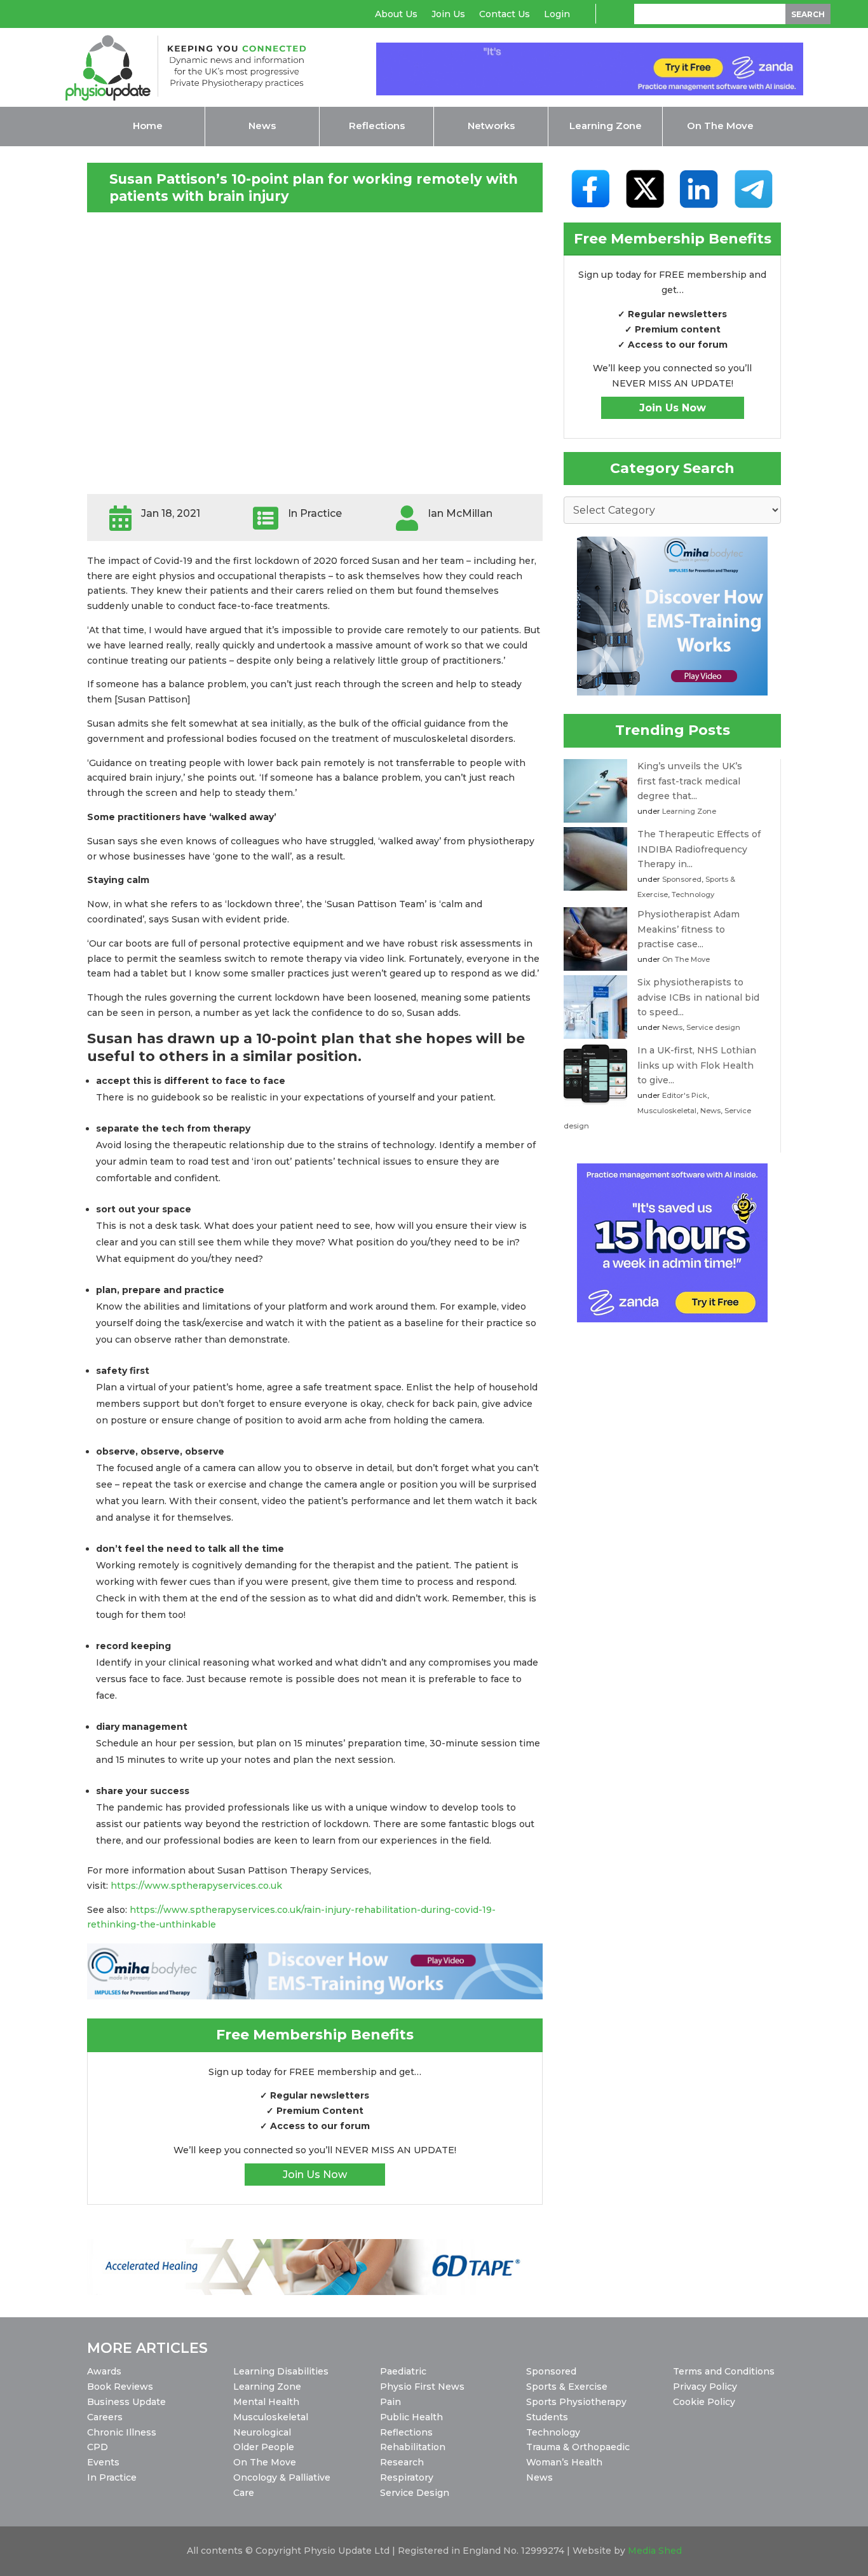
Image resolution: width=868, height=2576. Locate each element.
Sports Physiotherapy (576, 2402)
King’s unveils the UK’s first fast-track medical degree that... (690, 781)
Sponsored (682, 879)
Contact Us (505, 15)
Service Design (415, 2493)
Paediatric (403, 2371)
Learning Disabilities (281, 2371)
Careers (105, 2417)
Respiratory (407, 2477)
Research (402, 2462)
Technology (693, 894)
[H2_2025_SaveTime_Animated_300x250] (672, 1319)
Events (103, 2462)
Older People (264, 2447)
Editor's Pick (685, 1095)
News (672, 1027)
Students (547, 2417)
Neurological (262, 2432)
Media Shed (655, 2551)
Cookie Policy (704, 2402)
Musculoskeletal (667, 1111)
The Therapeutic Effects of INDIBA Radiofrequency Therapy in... (699, 849)
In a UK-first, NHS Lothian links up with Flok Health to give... (697, 1065)
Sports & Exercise (567, 2387)
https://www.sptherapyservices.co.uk (196, 1886)
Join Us (448, 15)
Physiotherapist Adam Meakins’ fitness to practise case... (688, 929)
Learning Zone (689, 811)
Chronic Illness (122, 2432)
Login (557, 15)
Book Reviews (120, 2387)
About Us (396, 15)
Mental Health (266, 2402)
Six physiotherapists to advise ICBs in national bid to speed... (698, 997)
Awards (104, 2371)
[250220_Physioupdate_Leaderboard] (315, 1996)
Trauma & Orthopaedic (578, 2447)
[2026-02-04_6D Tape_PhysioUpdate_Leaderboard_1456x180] (312, 2292)
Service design (713, 1027)
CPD (98, 2447)
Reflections (406, 2432)
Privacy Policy (705, 2387)
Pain (390, 2402)
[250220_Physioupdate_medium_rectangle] (672, 692)
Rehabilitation (413, 2447)
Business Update (126, 2402)
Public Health (411, 2417)
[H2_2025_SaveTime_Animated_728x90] (589, 92)
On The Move (686, 959)
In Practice (112, 2477)
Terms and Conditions (724, 2371)
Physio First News (422, 2387)
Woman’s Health (564, 2462)
